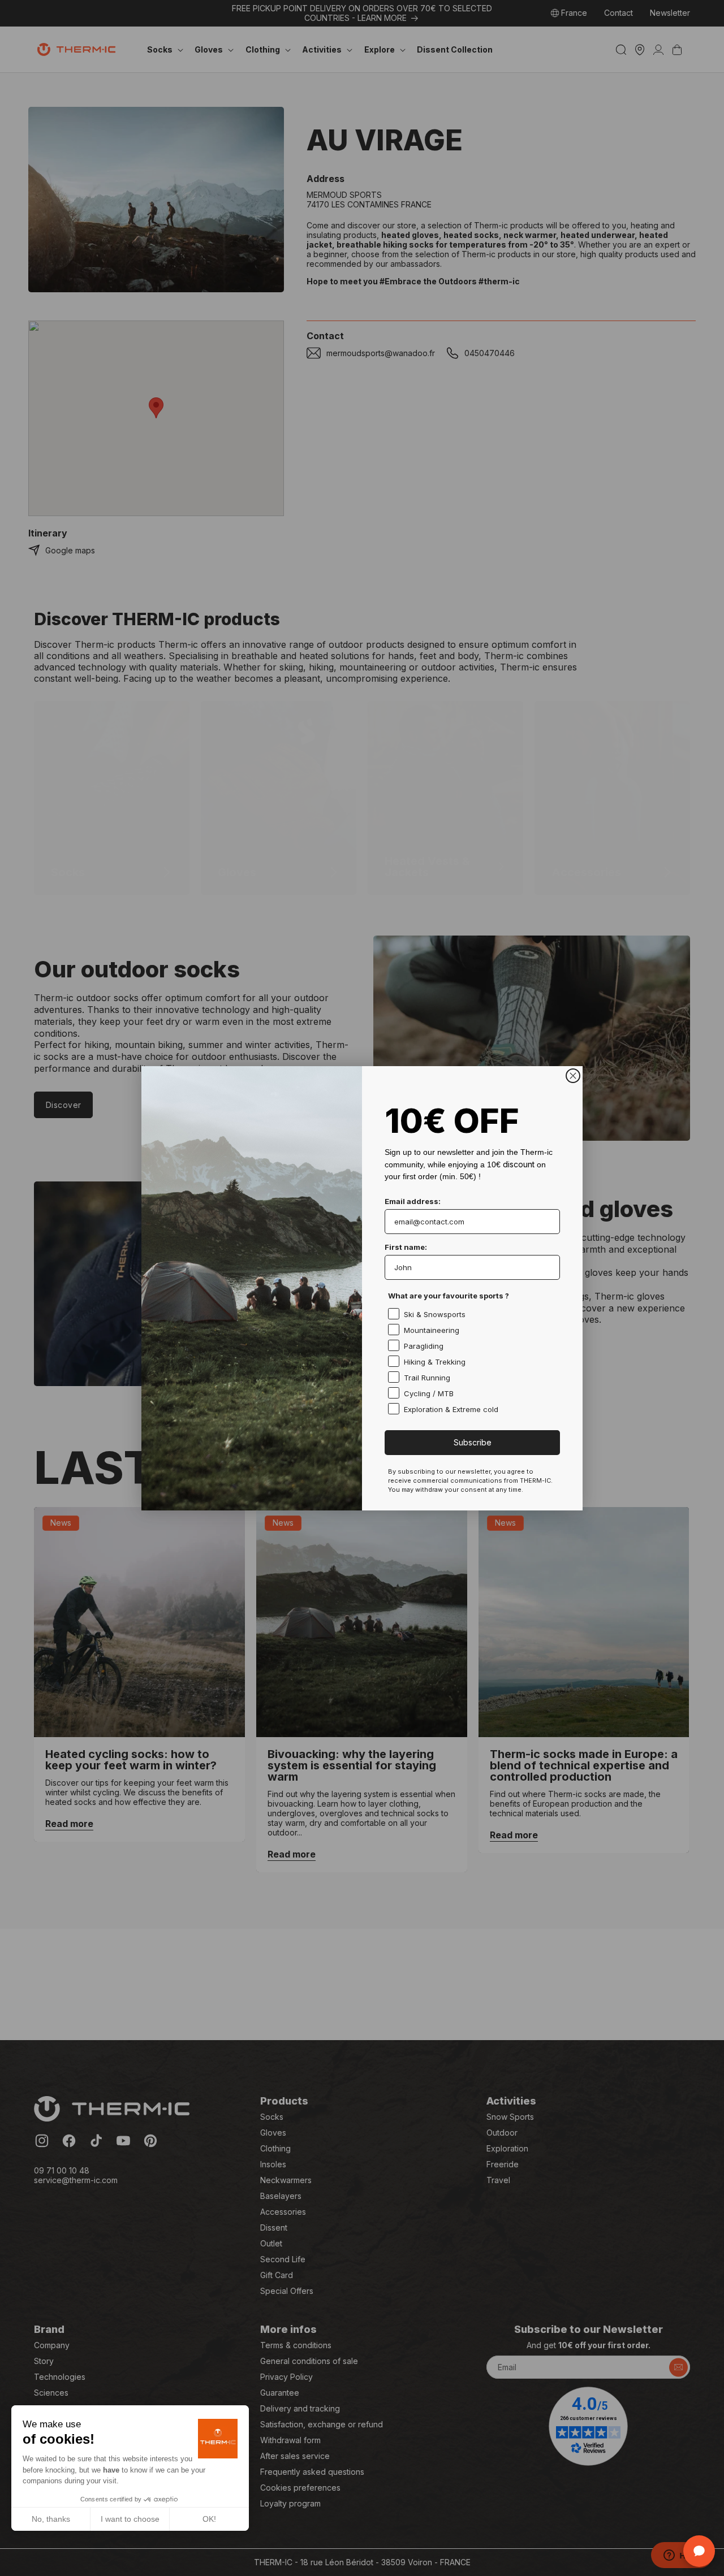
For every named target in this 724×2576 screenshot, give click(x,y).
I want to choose (130, 2519)
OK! (209, 2519)
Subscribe (473, 1442)
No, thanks (51, 2519)
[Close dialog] (573, 1076)
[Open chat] (699, 2551)
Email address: (413, 1201)
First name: (406, 1247)
